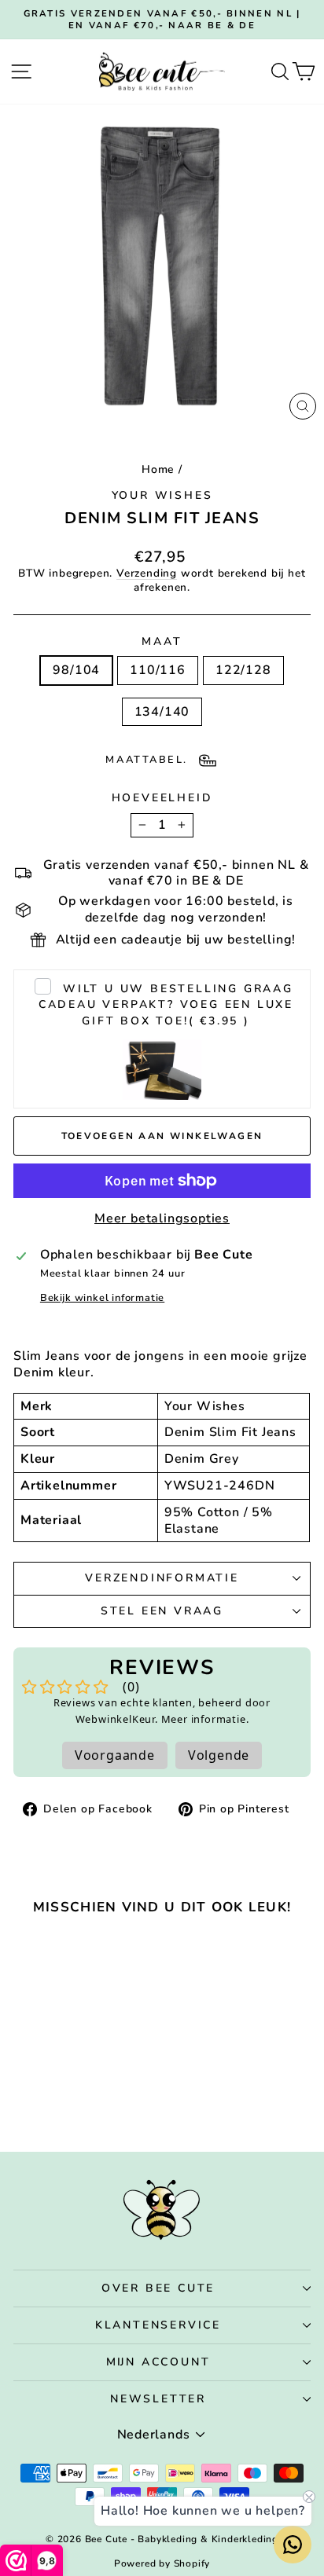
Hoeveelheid (162, 798)
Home (158, 469)
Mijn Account (158, 2362)
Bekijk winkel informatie (102, 1298)
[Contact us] (293, 2545)
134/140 (162, 712)
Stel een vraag (162, 1611)
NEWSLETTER (158, 2399)
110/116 (158, 670)
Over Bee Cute (158, 2288)
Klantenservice (158, 2325)
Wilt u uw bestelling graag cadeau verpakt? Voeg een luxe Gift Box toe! (166, 1005)
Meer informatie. (205, 1719)
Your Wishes (162, 495)
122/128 (243, 670)
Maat (162, 642)
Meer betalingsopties (162, 1219)
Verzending (147, 573)
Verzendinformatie (162, 1578)
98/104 (76, 670)
